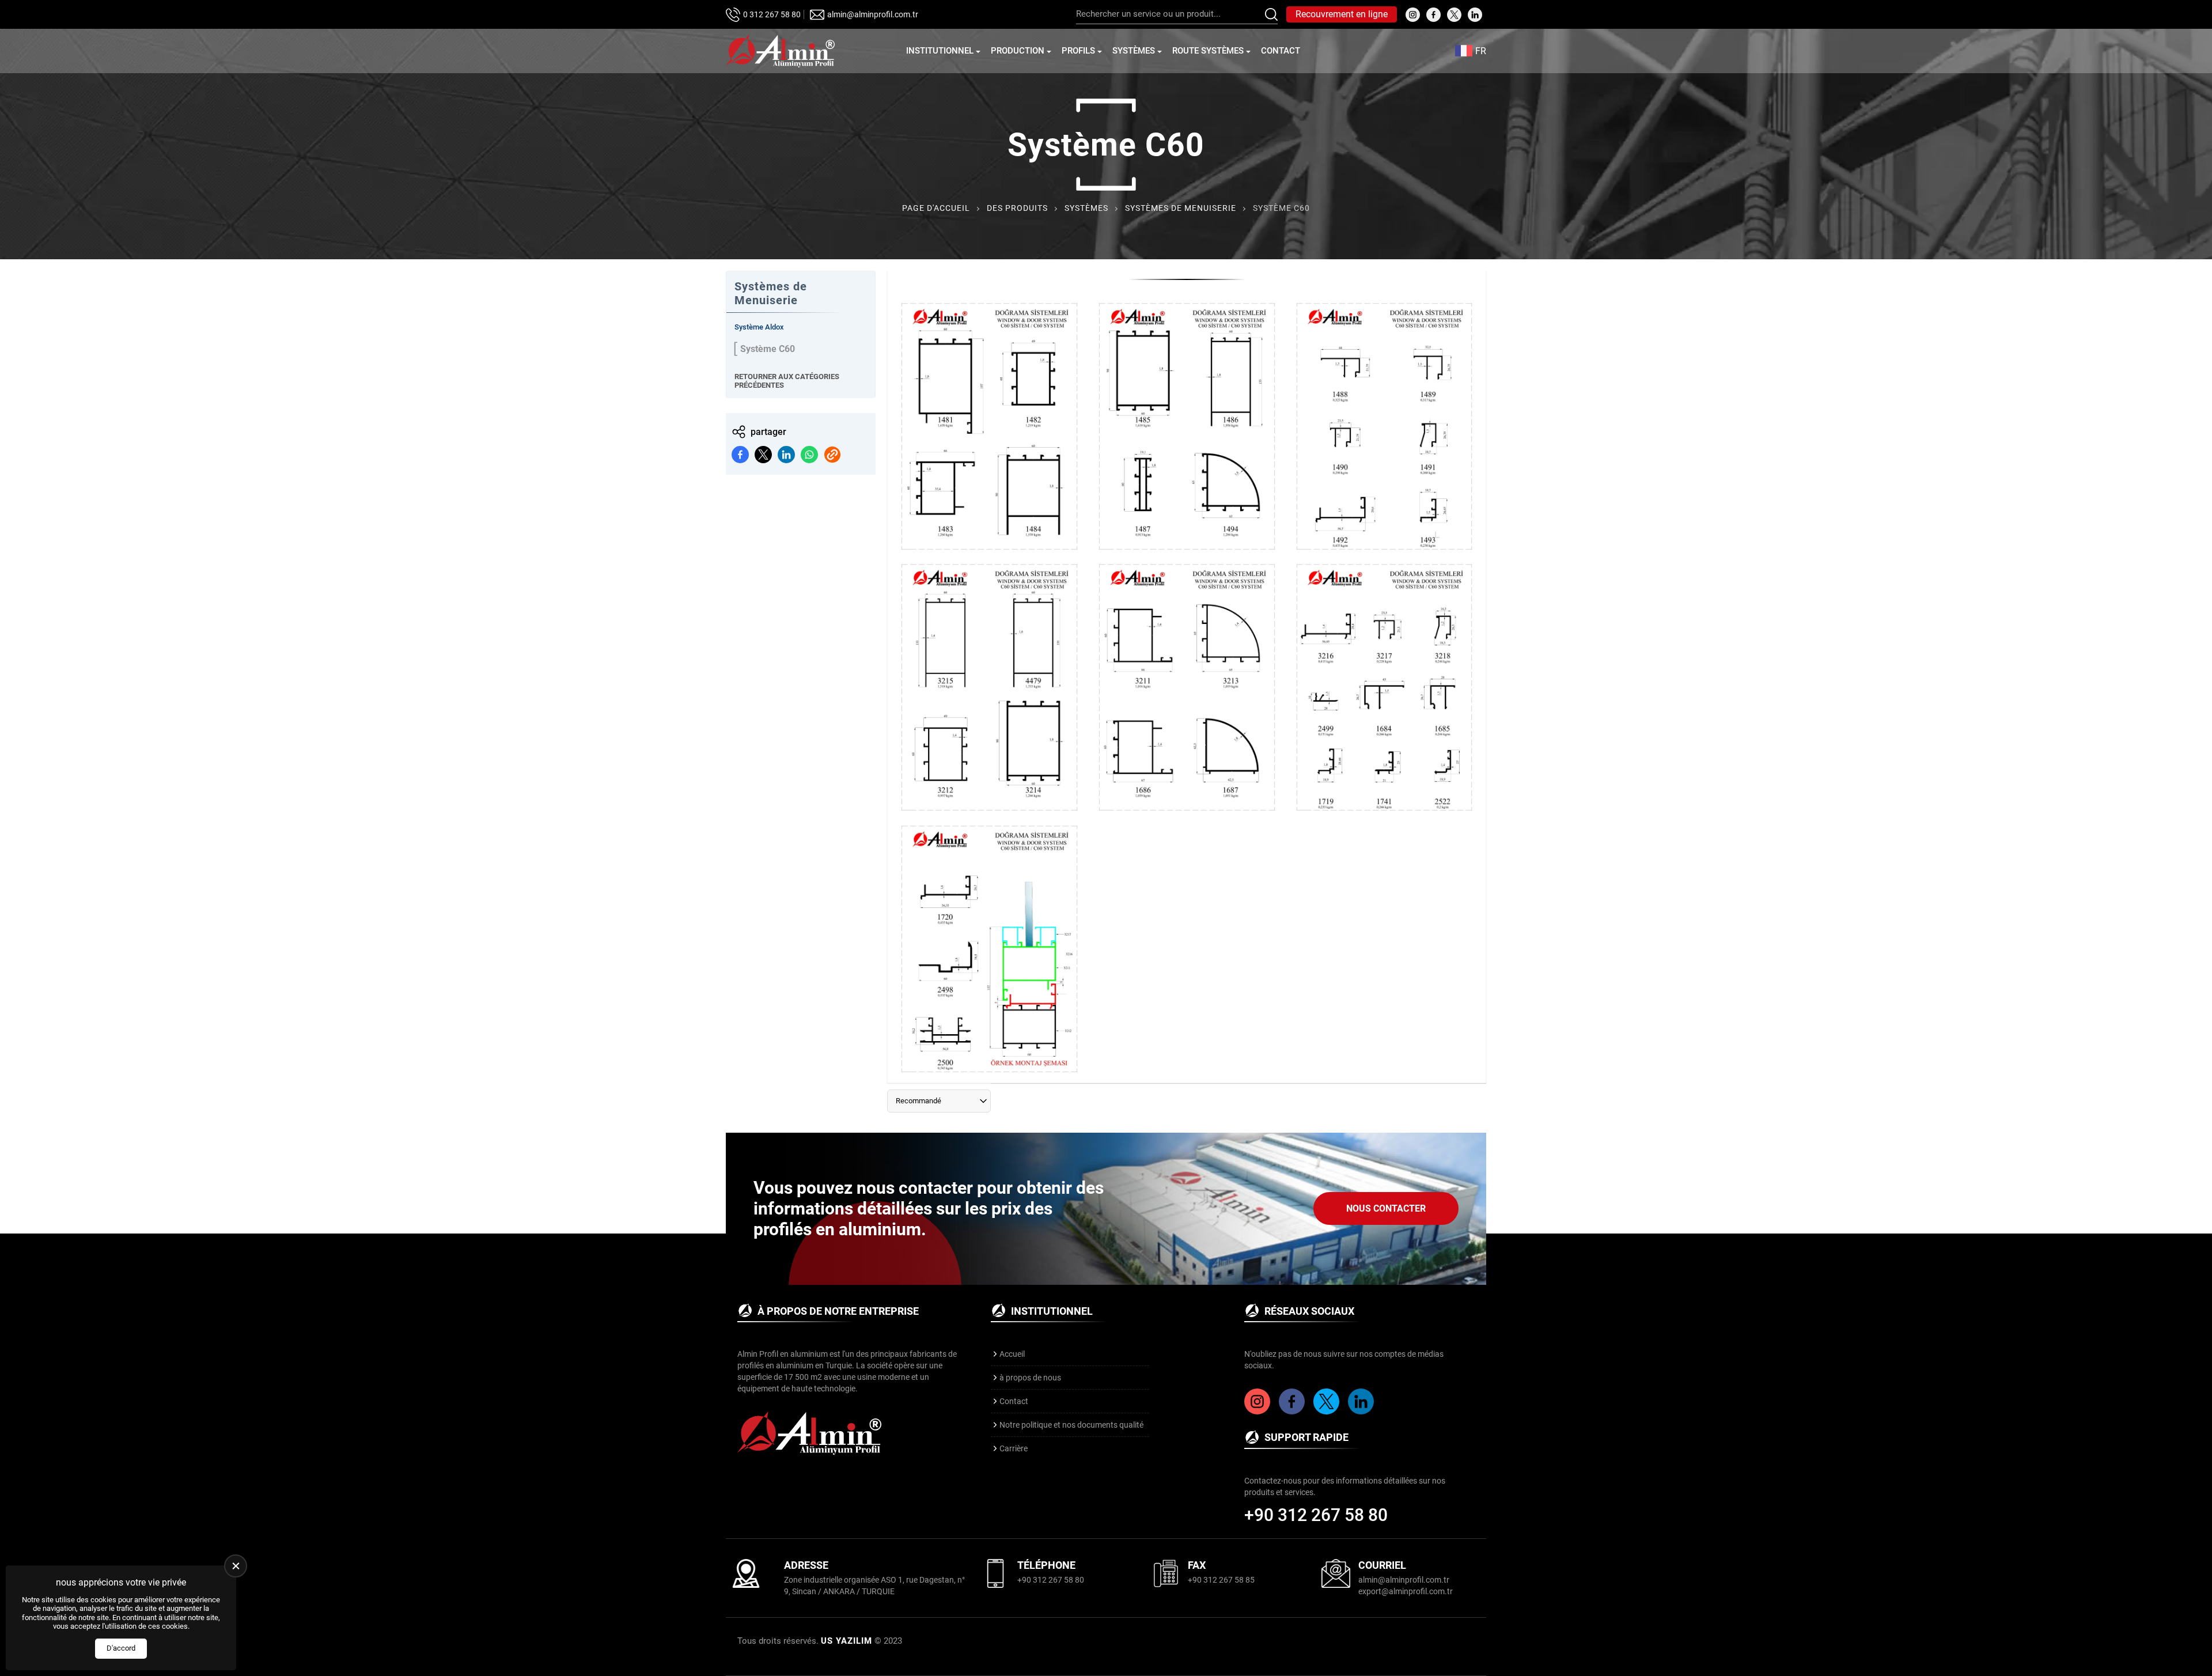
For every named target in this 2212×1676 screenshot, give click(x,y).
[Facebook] (1293, 1412)
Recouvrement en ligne (1342, 14)
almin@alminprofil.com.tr (873, 14)
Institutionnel (940, 51)
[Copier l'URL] (832, 455)
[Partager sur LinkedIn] (786, 455)
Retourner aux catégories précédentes (787, 381)
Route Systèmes (1208, 51)
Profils (1078, 51)
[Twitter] (1328, 1412)
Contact (1281, 51)
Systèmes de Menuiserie (1181, 208)
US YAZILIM (846, 1641)
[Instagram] (1259, 1412)
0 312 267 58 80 (772, 14)
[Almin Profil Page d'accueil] (780, 51)
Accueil (1012, 1354)
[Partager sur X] (763, 455)
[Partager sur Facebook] (740, 455)
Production (1018, 51)
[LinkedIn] (1362, 1412)
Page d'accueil (936, 208)
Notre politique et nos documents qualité (1071, 1425)
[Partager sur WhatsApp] (809, 455)
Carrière (1014, 1448)
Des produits (1017, 208)
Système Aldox (759, 327)
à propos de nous (1030, 1378)
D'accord (121, 1648)
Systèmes (1134, 51)
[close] (236, 1566)
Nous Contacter (1386, 1208)
